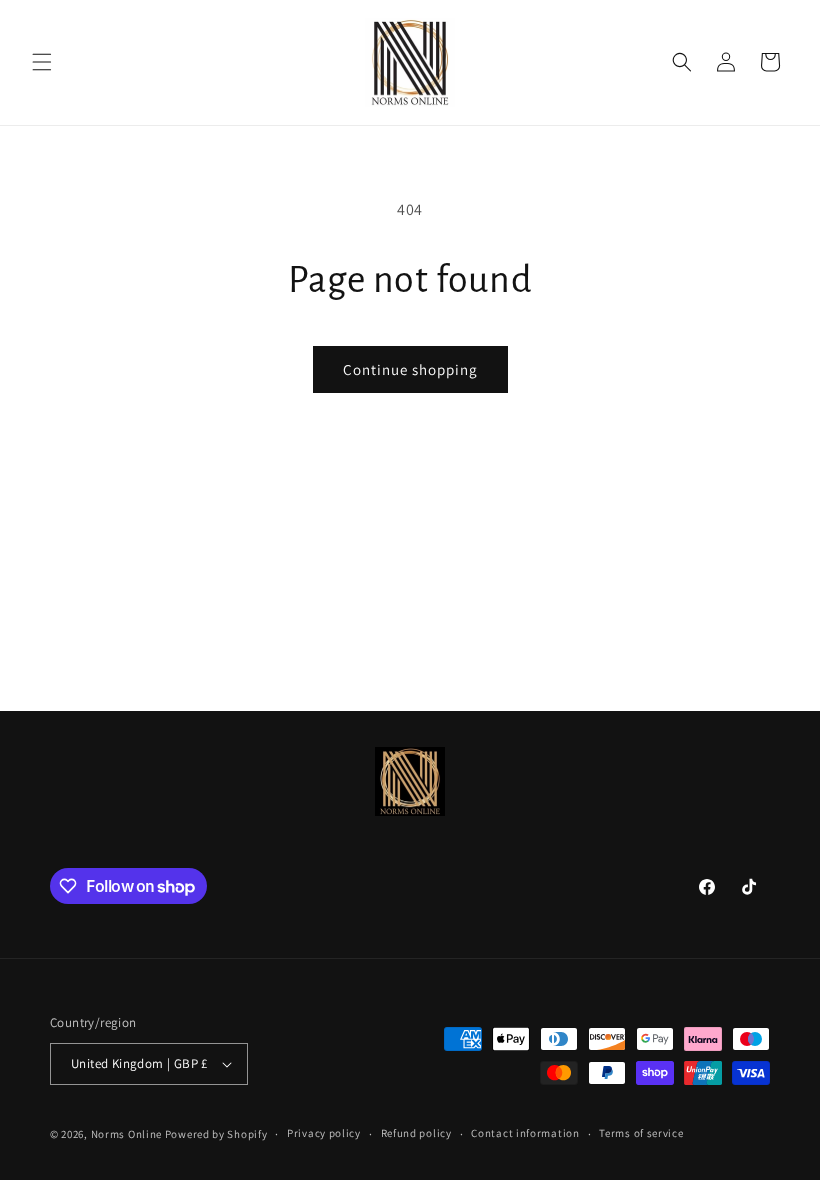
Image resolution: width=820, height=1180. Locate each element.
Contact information (525, 1133)
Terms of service (641, 1133)
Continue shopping (410, 369)
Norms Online (128, 1134)
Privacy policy (324, 1133)
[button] (42, 62)
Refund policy (416, 1133)
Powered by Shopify (216, 1134)
